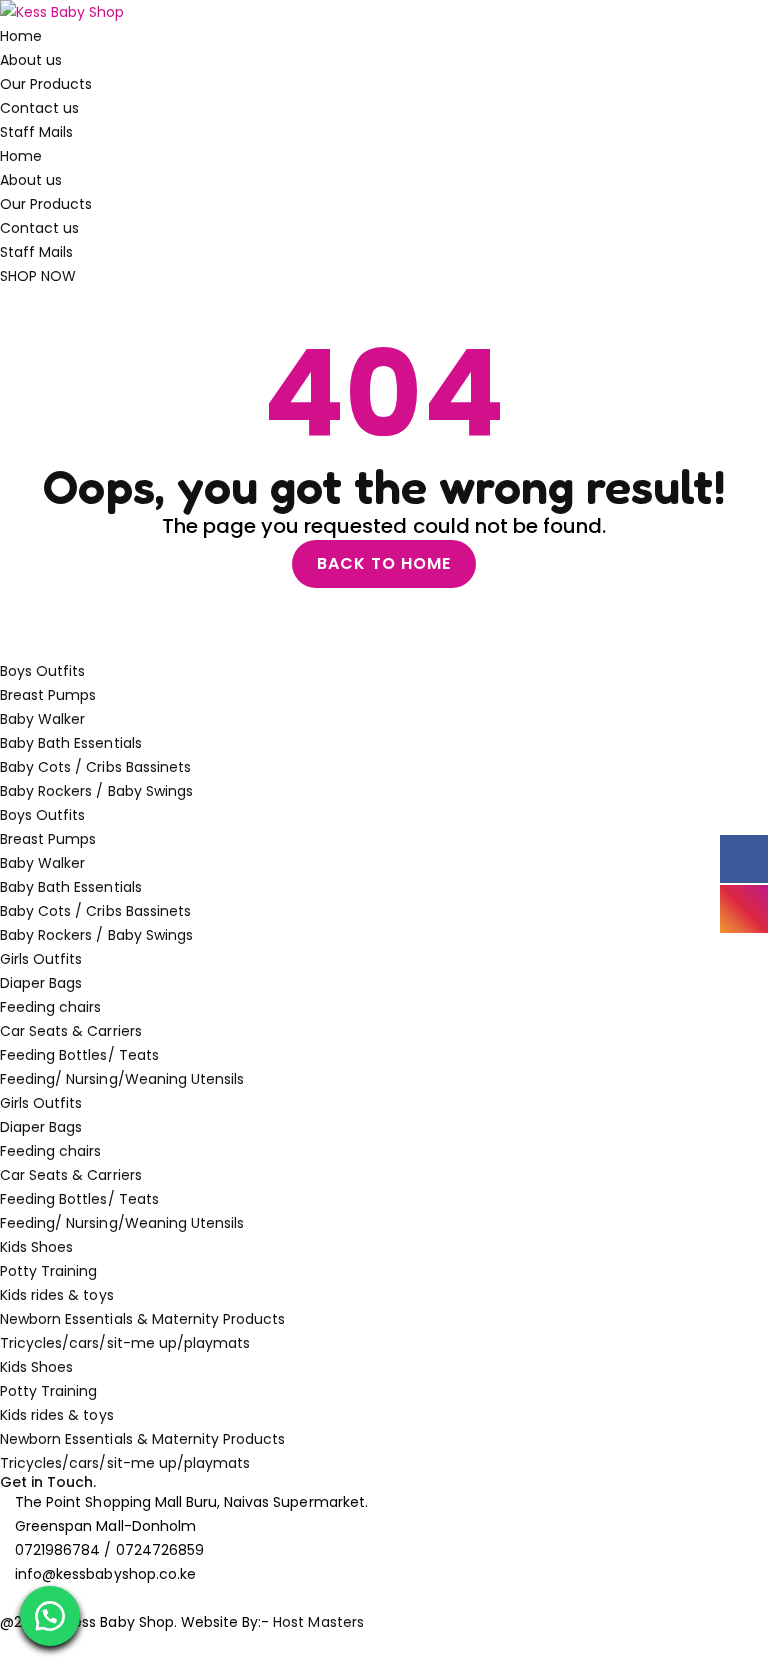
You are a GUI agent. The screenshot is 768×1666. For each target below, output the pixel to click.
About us (31, 60)
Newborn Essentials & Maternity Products (142, 1319)
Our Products (46, 84)
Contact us (39, 108)
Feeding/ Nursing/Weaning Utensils (122, 1079)
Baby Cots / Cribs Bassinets (95, 767)
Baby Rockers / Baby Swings (96, 791)
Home (21, 36)
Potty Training (49, 1271)
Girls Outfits (41, 959)
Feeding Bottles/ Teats (79, 1055)
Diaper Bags (41, 983)
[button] (50, 1616)
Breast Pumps (48, 695)
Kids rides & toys (57, 1295)
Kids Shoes (36, 1247)
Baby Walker (42, 719)
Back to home (384, 563)
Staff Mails (36, 132)
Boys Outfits (42, 671)
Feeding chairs (51, 1007)
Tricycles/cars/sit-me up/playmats (125, 1343)
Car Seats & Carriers (71, 1031)
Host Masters (318, 1622)
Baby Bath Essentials (71, 743)
